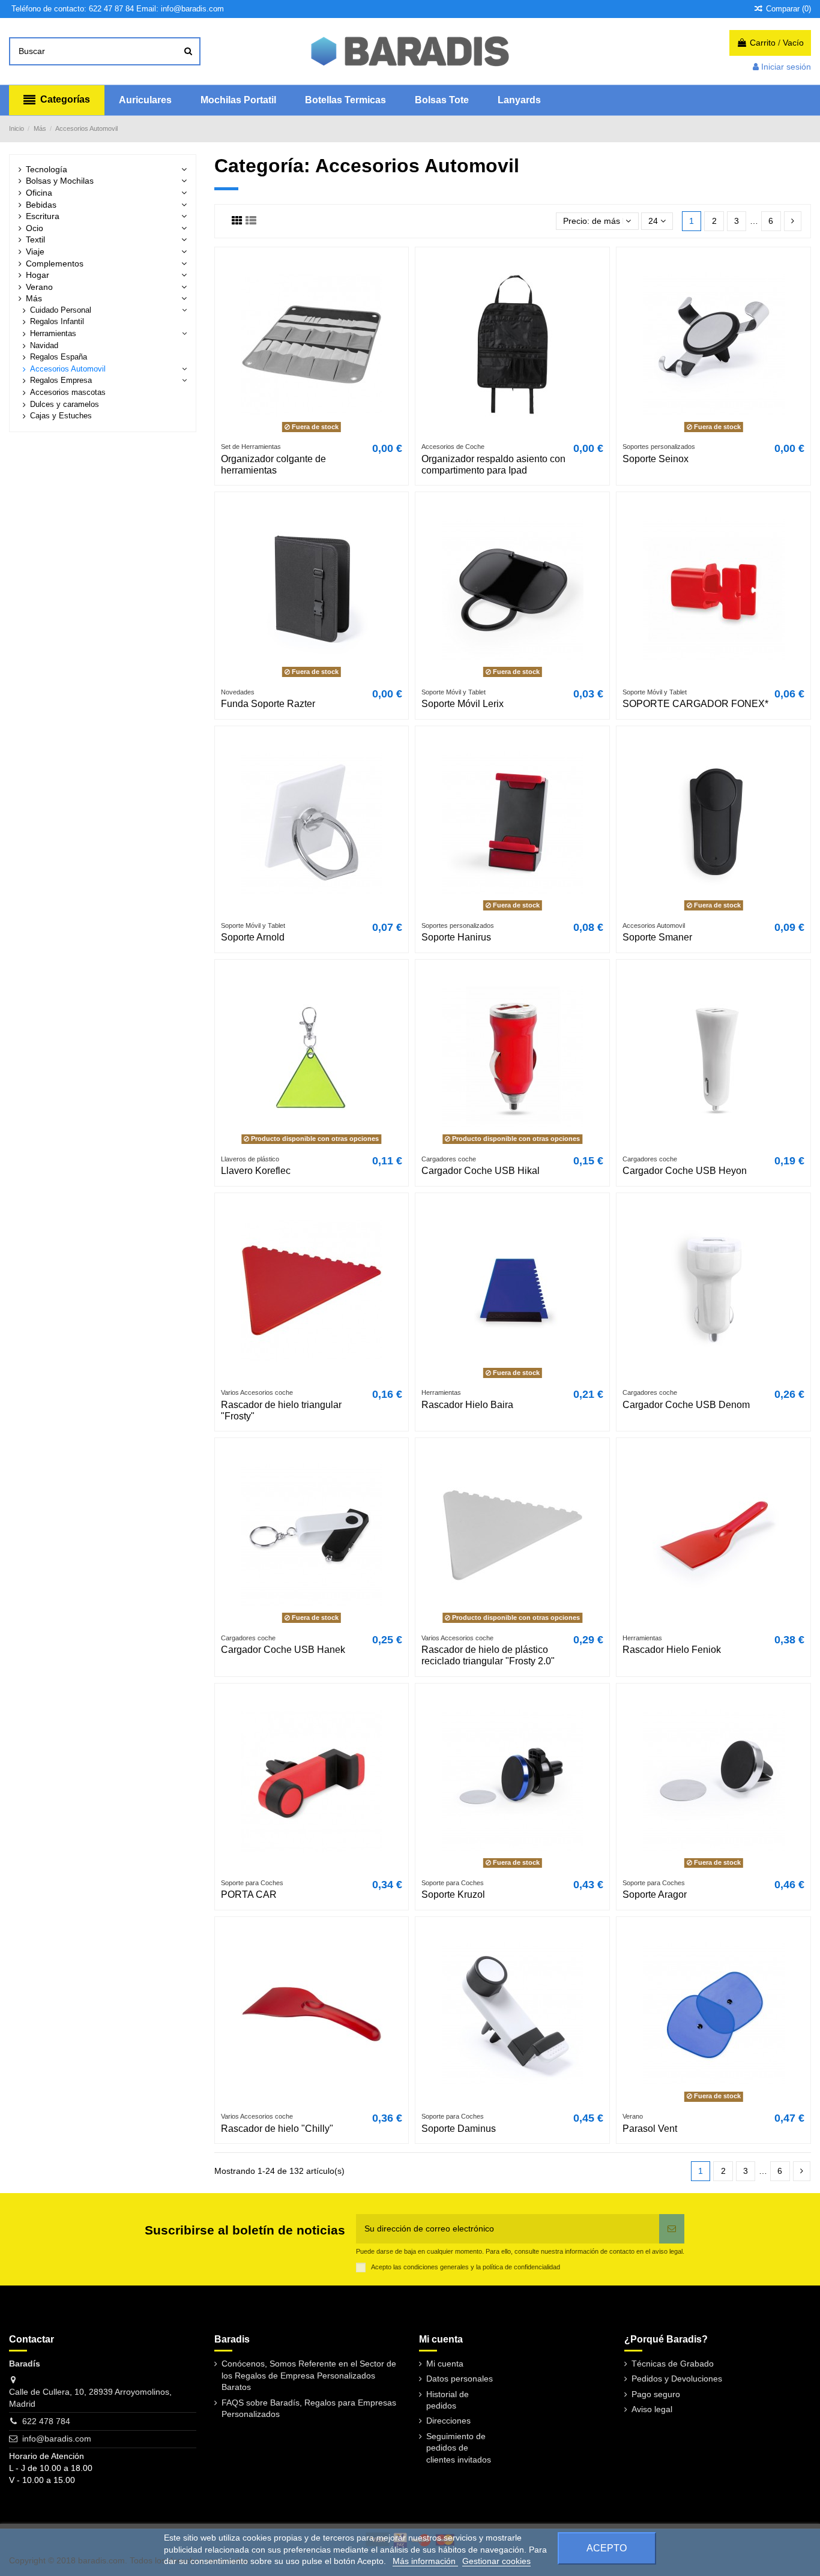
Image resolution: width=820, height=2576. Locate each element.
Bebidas (41, 205)
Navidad (44, 346)
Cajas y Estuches (61, 416)
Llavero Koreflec (256, 1171)
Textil (35, 239)
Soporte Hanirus (456, 937)
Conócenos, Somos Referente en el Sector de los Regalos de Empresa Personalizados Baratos (309, 2375)
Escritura (43, 216)
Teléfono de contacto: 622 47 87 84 (73, 9)
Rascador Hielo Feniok (672, 1650)
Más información (425, 2561)
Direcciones (448, 2421)
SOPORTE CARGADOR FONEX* (695, 704)
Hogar (38, 275)
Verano (39, 287)
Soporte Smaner (657, 937)
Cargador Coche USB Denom (686, 1405)
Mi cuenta (445, 2364)
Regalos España (59, 357)
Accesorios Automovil (68, 369)
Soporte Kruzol (453, 1894)
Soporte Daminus (459, 2129)
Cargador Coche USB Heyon (685, 1171)
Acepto (607, 2548)
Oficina (39, 193)
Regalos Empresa (61, 381)
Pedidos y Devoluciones (677, 2379)
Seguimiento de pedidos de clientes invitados (459, 2448)
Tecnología (47, 169)
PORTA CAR (249, 1894)
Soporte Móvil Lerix (463, 704)
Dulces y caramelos (65, 405)
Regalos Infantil (57, 322)
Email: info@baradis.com (180, 9)
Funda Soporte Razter (268, 704)
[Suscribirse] (672, 2229)
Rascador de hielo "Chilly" (277, 2129)
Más (34, 298)
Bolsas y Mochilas (60, 181)
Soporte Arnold (253, 937)
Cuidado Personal (61, 310)
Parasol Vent (650, 2129)
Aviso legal (652, 2409)
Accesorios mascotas (68, 393)
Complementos (55, 263)
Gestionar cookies (496, 2561)
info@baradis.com (57, 2439)
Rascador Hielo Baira (467, 1405)
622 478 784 (46, 2421)
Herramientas (53, 334)
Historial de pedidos (448, 2400)
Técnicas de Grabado (673, 2364)
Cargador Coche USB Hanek (283, 1650)
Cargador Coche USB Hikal (481, 1171)
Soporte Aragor (655, 1894)
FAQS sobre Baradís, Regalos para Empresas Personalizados (309, 2409)
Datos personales (460, 2379)
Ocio (35, 228)
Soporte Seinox (656, 459)
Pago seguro (656, 2394)
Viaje (35, 251)
